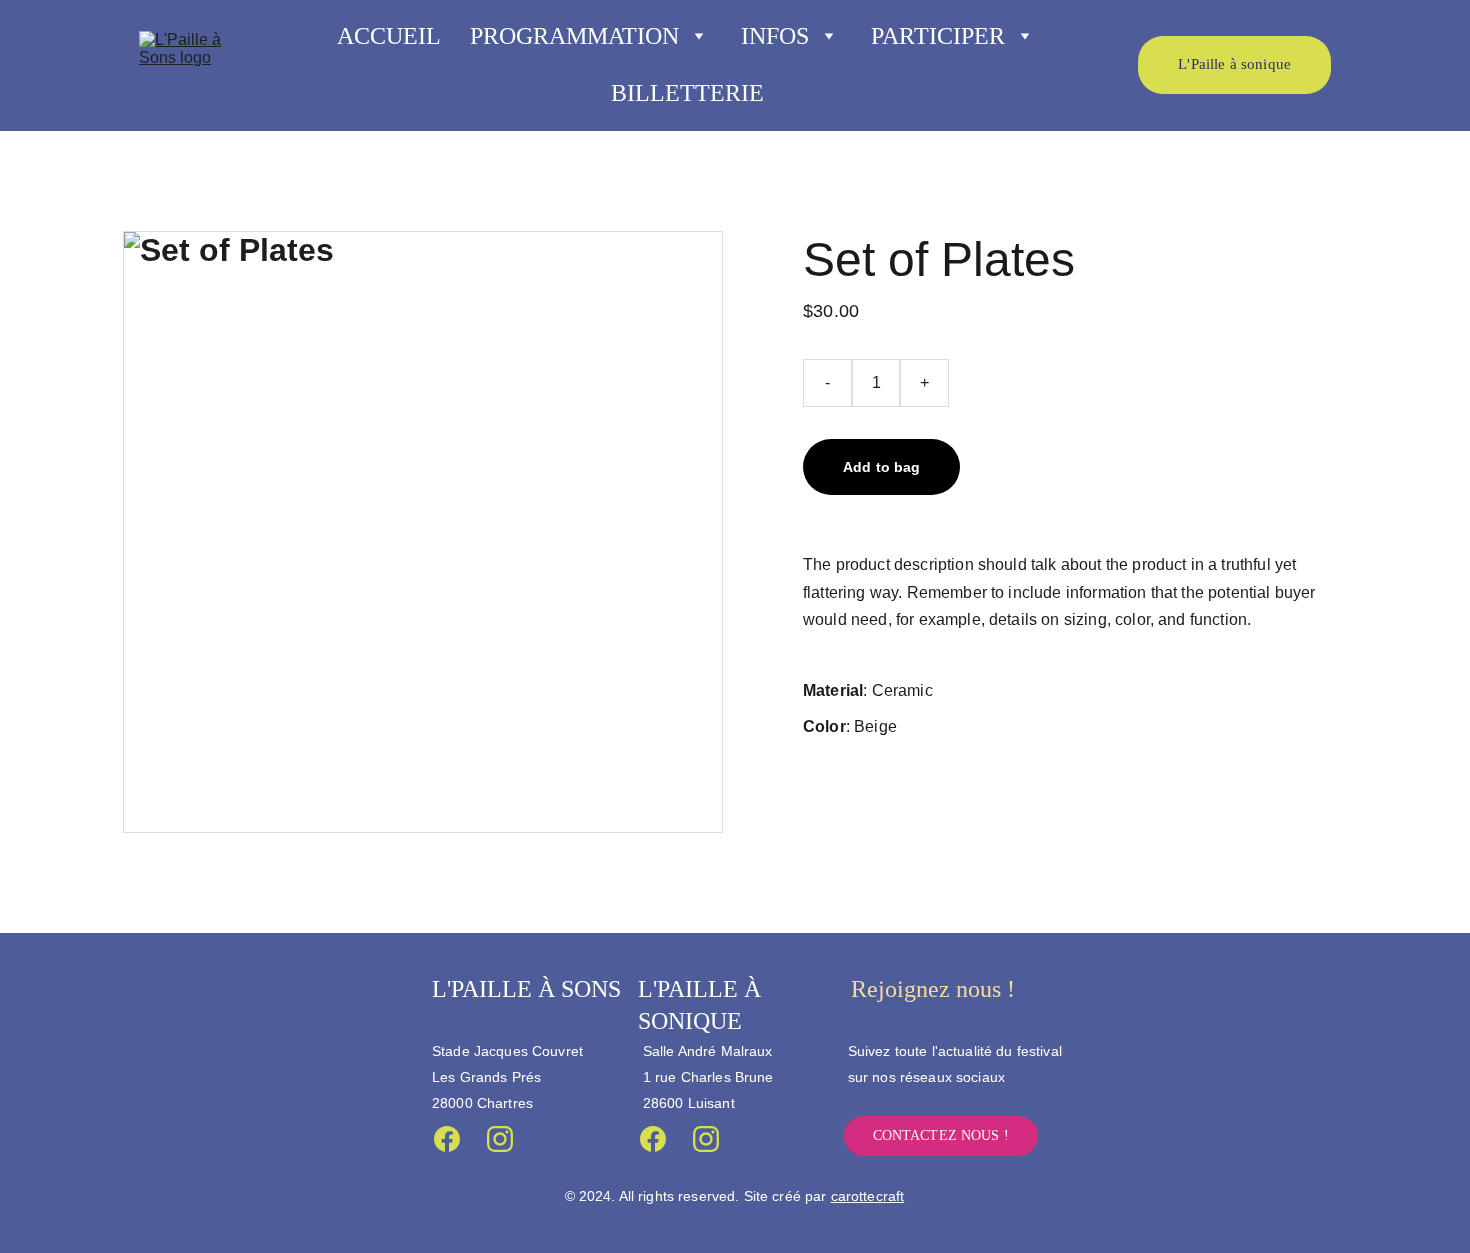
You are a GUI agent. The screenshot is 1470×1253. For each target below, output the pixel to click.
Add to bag (881, 467)
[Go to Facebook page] (447, 1139)
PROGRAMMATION (574, 36)
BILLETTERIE (687, 93)
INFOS (775, 36)
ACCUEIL (389, 36)
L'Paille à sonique (1234, 64)
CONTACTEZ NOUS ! (941, 1135)
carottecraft (868, 1196)
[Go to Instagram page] (500, 1139)
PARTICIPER (938, 36)
